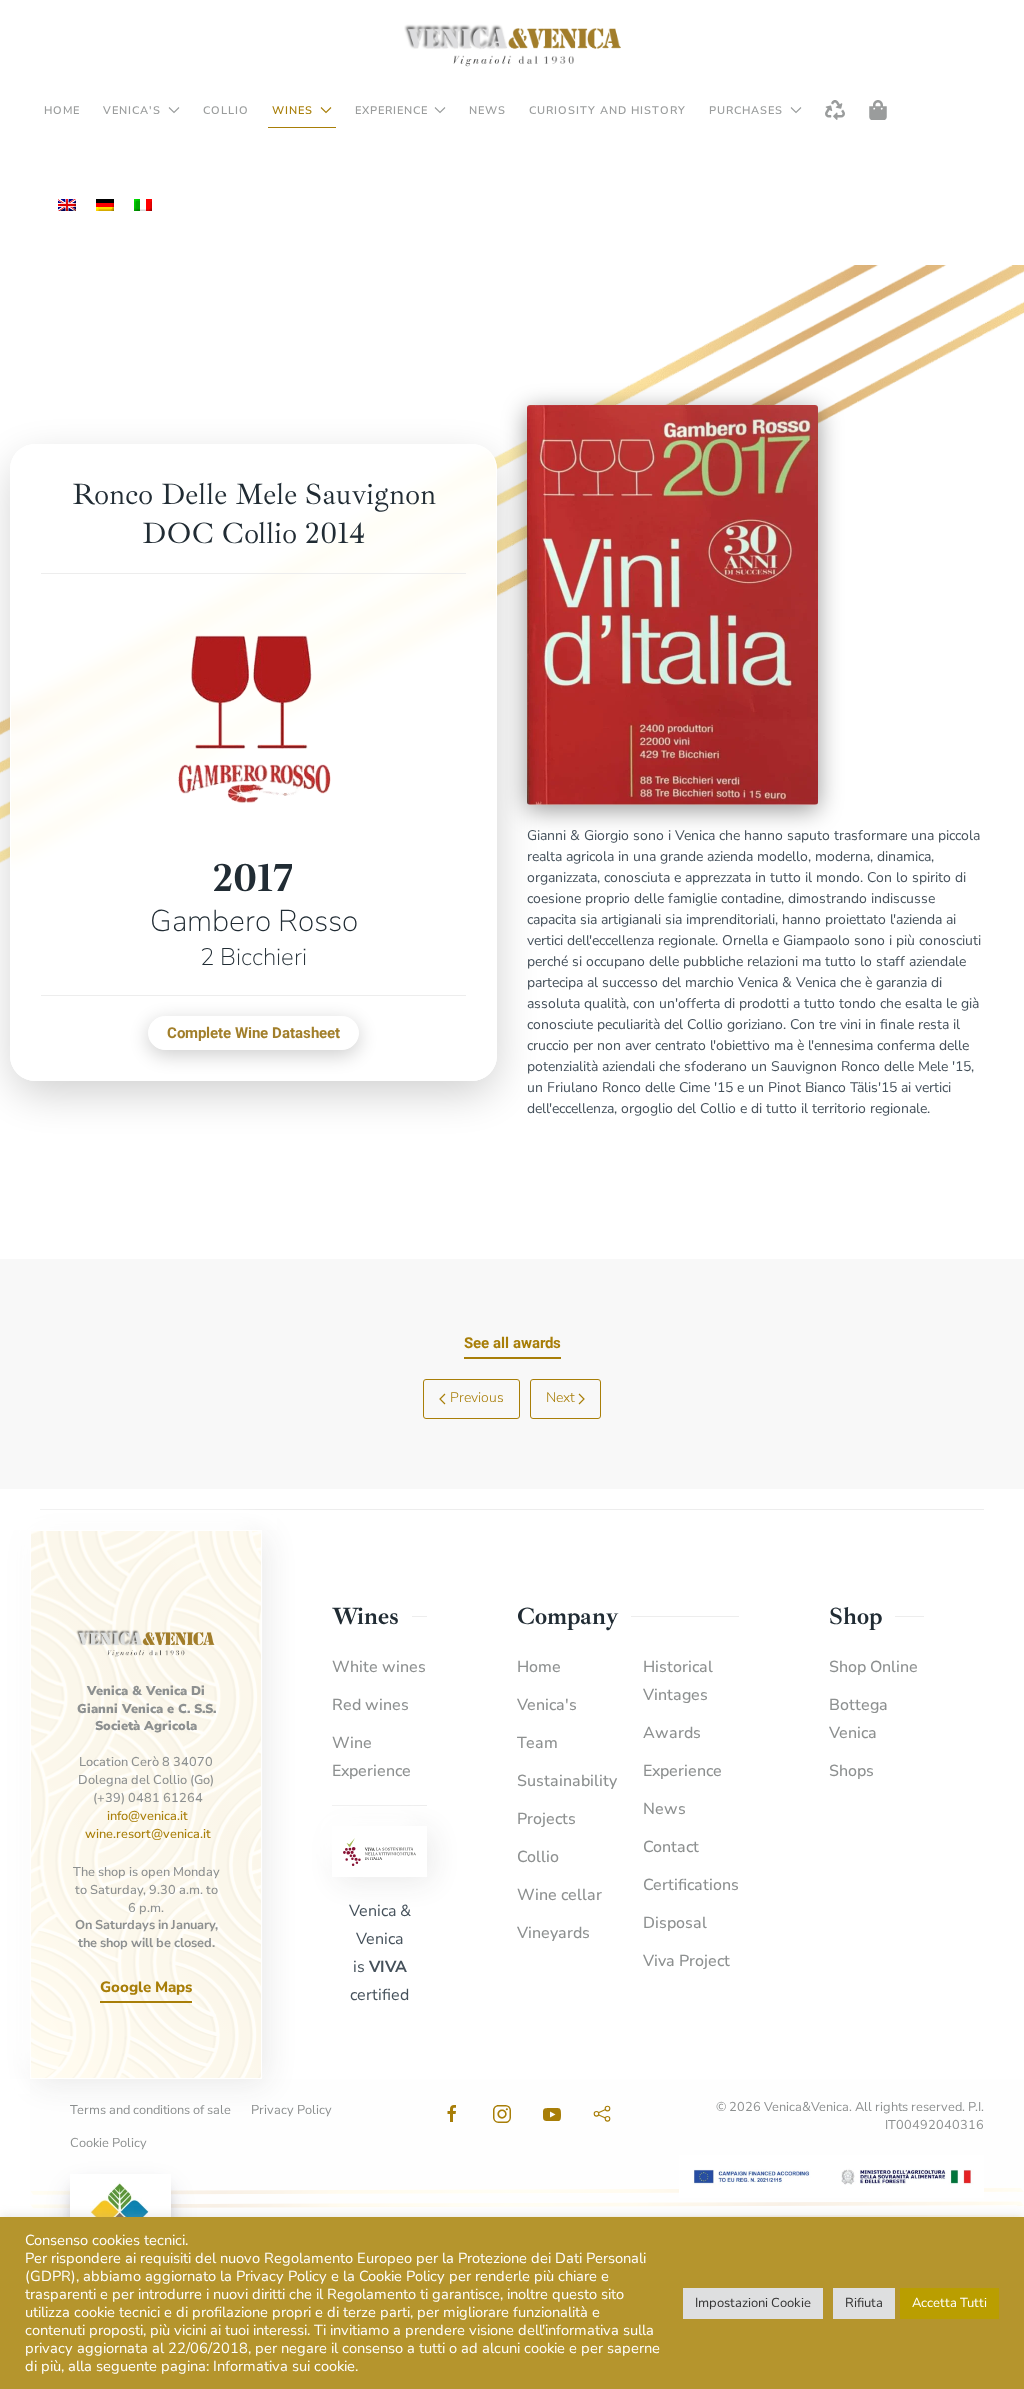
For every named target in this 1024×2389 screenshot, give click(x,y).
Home (62, 110)
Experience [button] (391, 110)
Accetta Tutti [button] (949, 2303)
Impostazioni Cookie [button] (753, 2303)
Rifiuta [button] (864, 2303)
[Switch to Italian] (143, 205)
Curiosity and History (607, 110)
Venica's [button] (132, 110)
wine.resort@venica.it (148, 1834)
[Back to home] (512, 45)
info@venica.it (147, 1816)
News (487, 110)
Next (560, 1397)
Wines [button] (292, 110)
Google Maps (146, 1987)
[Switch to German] (105, 205)
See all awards (512, 1343)
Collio (226, 110)
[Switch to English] (67, 205)
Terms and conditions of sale (150, 2110)
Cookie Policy (108, 2143)
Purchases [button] (746, 110)
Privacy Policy (291, 2110)
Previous (477, 1397)
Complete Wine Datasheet (253, 1033)
